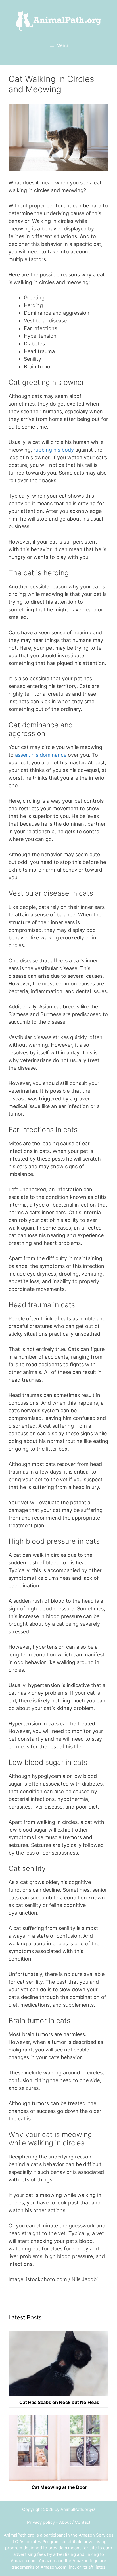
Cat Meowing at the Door (59, 2487)
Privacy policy (41, 2522)
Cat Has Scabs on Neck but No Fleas (59, 2403)
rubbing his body (54, 450)
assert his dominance (41, 755)
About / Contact (75, 2522)
